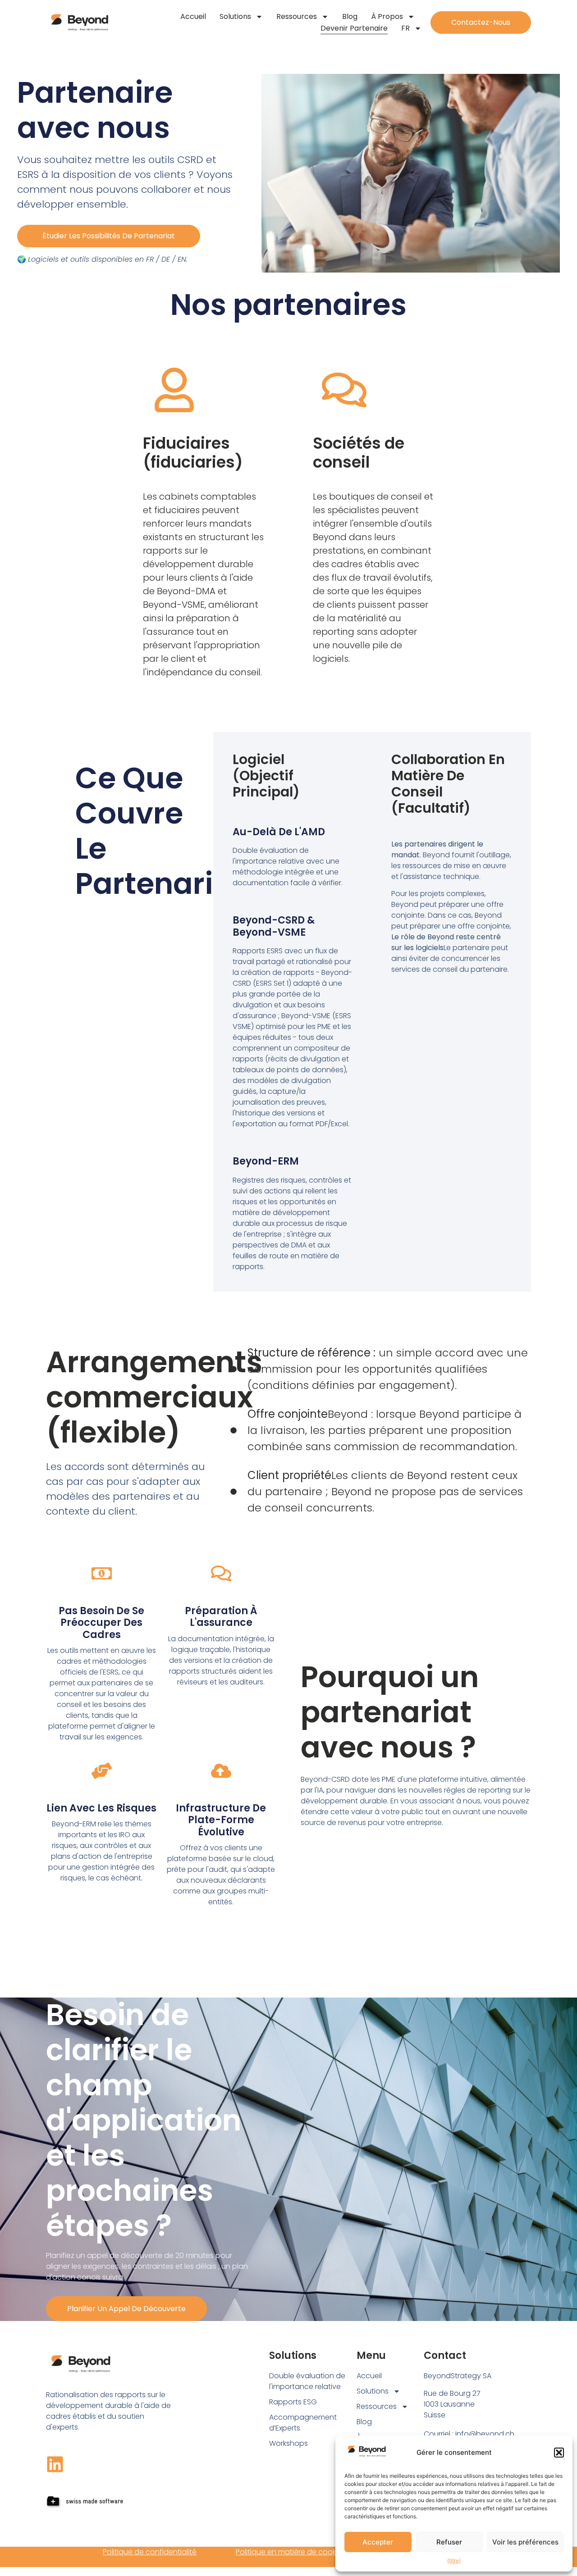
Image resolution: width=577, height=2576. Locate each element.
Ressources (297, 16)
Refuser (449, 2542)
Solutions (235, 16)
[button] (559, 2453)
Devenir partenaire (354, 28)
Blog (350, 16)
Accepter (378, 2542)
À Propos (387, 16)
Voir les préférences (525, 2542)
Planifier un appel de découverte (126, 2309)
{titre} (454, 2560)
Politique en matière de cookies (291, 2552)
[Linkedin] (55, 2464)
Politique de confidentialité (150, 2552)
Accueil (193, 16)
